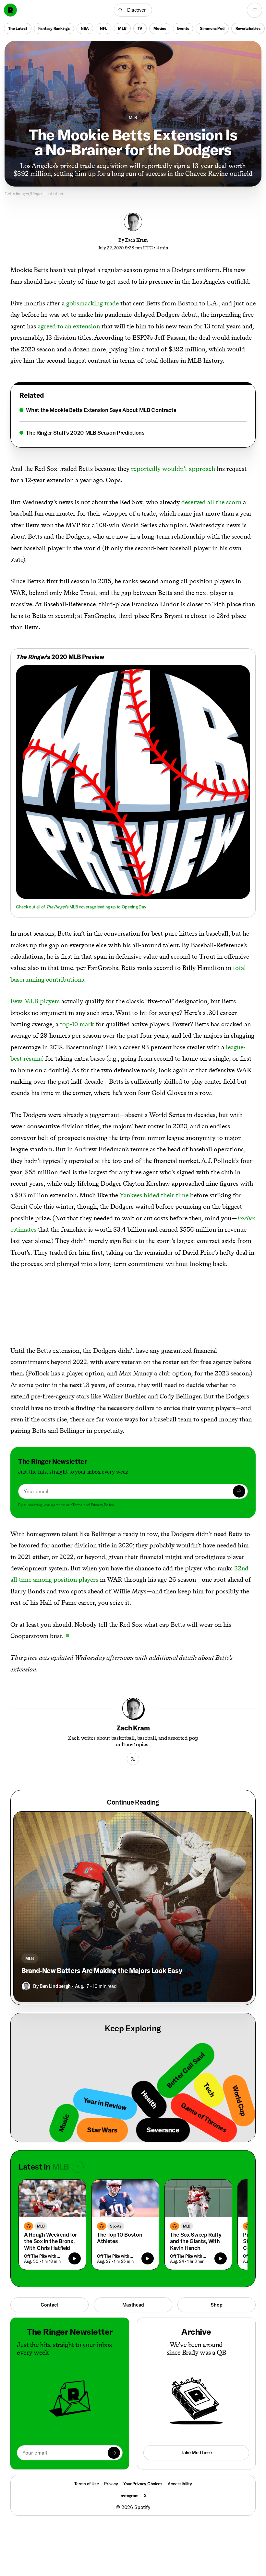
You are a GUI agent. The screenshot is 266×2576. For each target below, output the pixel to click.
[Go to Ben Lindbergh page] (26, 1986)
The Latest (18, 28)
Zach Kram (136, 240)
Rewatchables (248, 28)
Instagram (129, 2496)
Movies (160, 28)
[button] (133, 10)
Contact (49, 2305)
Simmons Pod (212, 28)
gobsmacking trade (92, 303)
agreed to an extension (69, 326)
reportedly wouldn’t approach (173, 469)
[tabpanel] (133, 421)
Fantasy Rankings (54, 28)
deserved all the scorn (211, 502)
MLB (122, 28)
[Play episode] (75, 2259)
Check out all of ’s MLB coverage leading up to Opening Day (81, 907)
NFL (103, 28)
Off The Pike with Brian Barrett (44, 2256)
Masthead (133, 2305)
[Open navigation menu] (254, 10)
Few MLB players (35, 1001)
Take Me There (196, 2452)
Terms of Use (87, 2484)
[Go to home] (10, 10)
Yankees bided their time (154, 1195)
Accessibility (180, 2484)
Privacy (111, 2484)
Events (183, 28)
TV (140, 28)
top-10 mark (77, 1024)
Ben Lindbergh (55, 1986)
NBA (85, 28)
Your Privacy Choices (143, 2484)
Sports (116, 2226)
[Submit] (239, 1491)
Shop (216, 2305)
